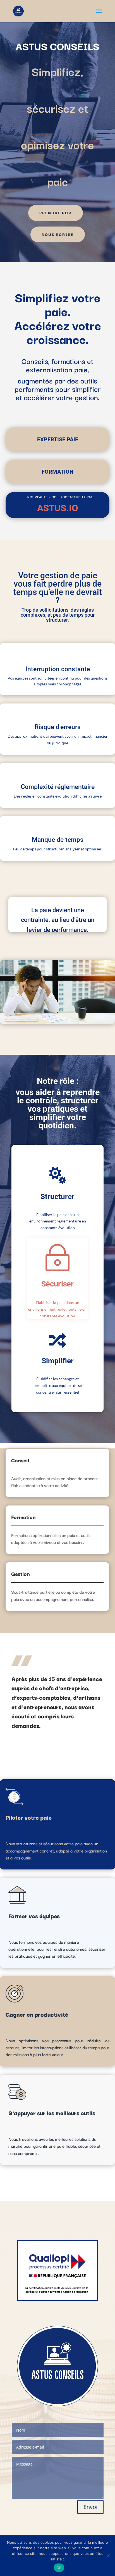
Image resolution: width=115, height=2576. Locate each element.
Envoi (90, 2507)
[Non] (108, 2556)
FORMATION (57, 472)
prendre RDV (56, 213)
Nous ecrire (58, 234)
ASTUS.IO (58, 508)
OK (59, 2568)
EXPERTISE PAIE (58, 439)
